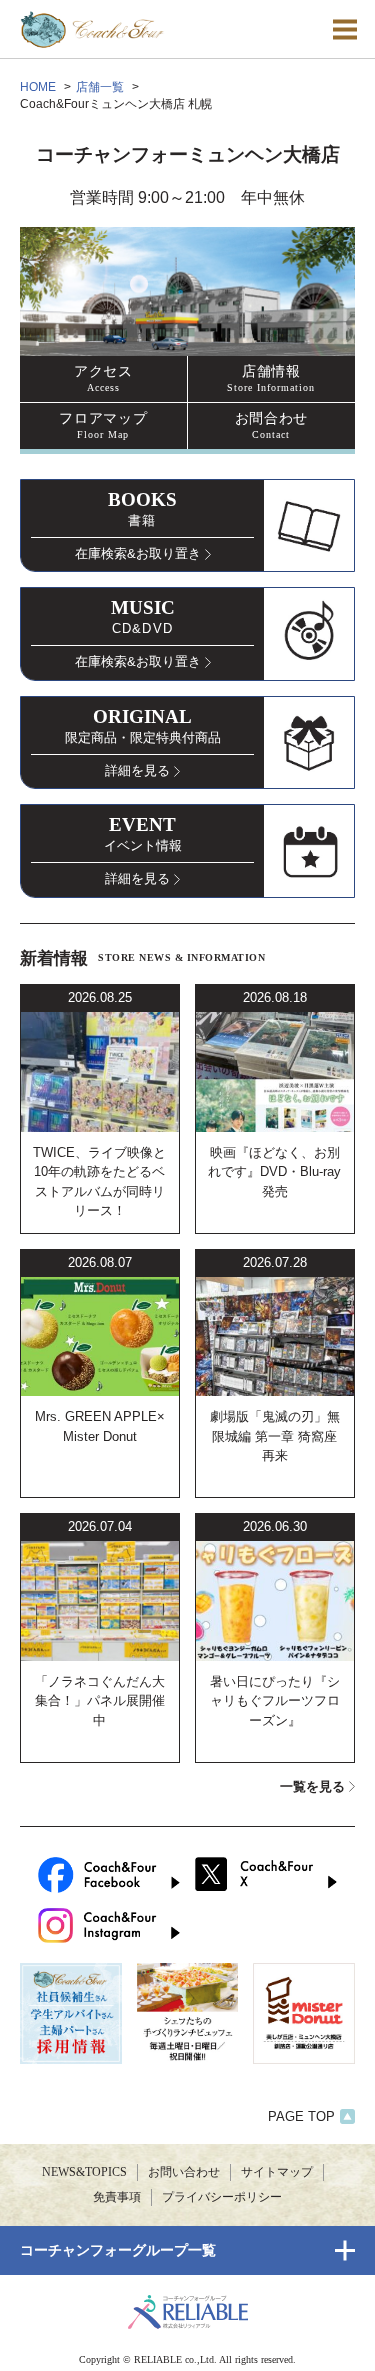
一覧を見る (312, 1786)
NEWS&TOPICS (84, 2172)
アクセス (103, 378)
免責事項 (117, 2197)
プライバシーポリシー (222, 2197)
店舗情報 (271, 378)
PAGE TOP (301, 2116)
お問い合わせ (184, 2172)
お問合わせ (272, 425)
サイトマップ (277, 2172)
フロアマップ (103, 425)
